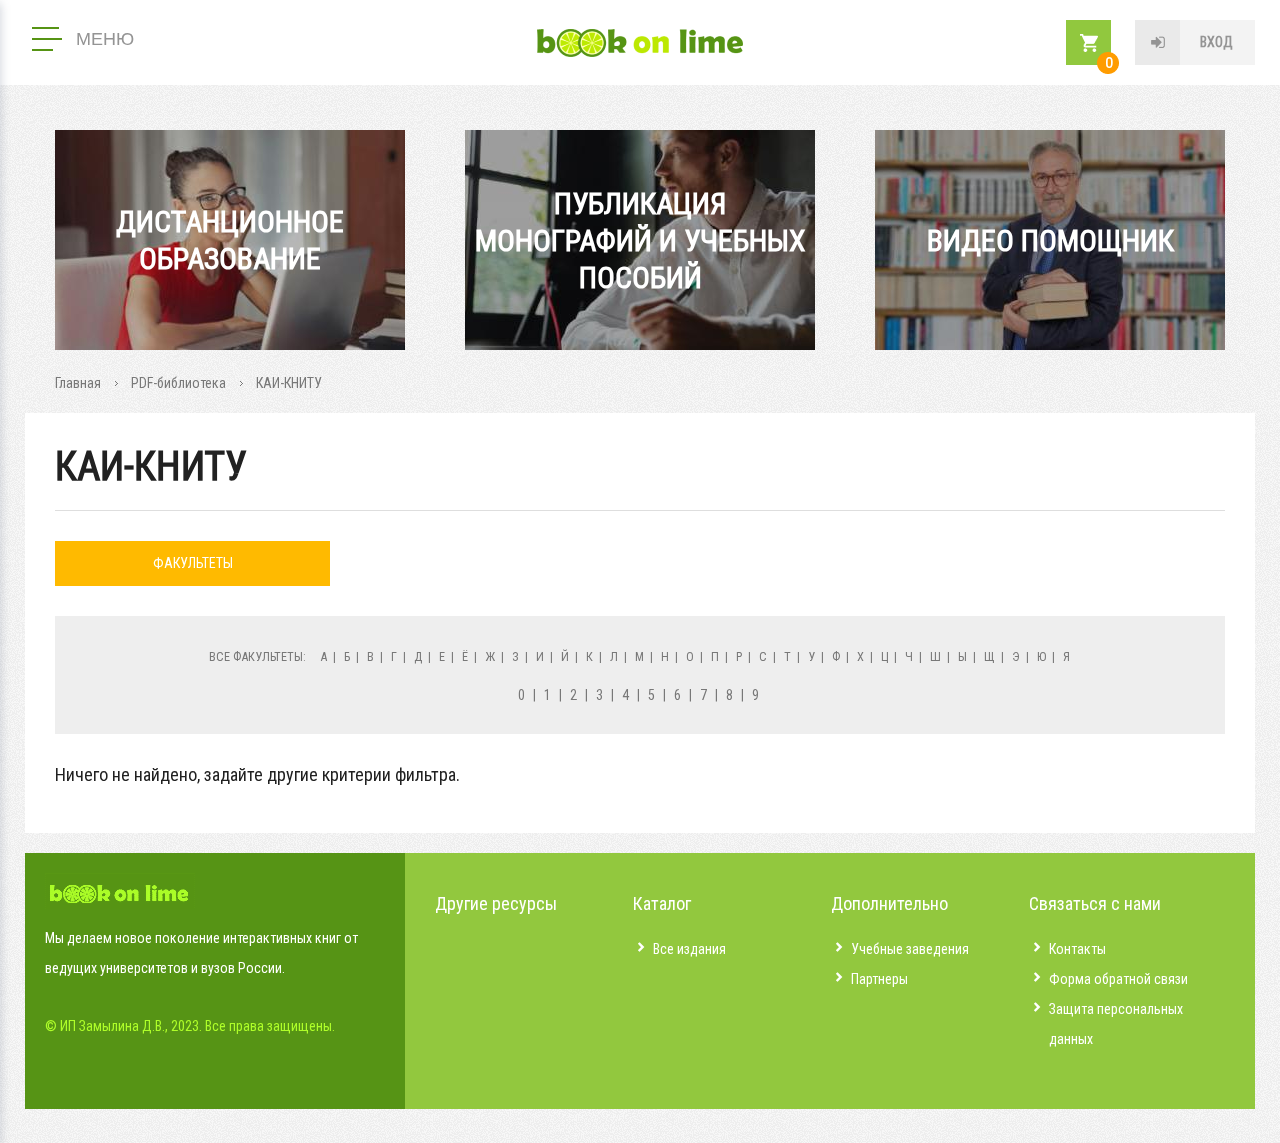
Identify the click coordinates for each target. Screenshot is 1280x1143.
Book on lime (640, 43)
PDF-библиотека (178, 383)
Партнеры (879, 979)
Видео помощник (1050, 240)
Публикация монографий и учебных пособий (640, 240)
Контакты (1077, 949)
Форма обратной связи (1118, 979)
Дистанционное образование (230, 240)
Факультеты (193, 563)
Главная (78, 383)
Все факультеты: (257, 656)
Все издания (689, 949)
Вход (1216, 42)
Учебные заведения (910, 949)
